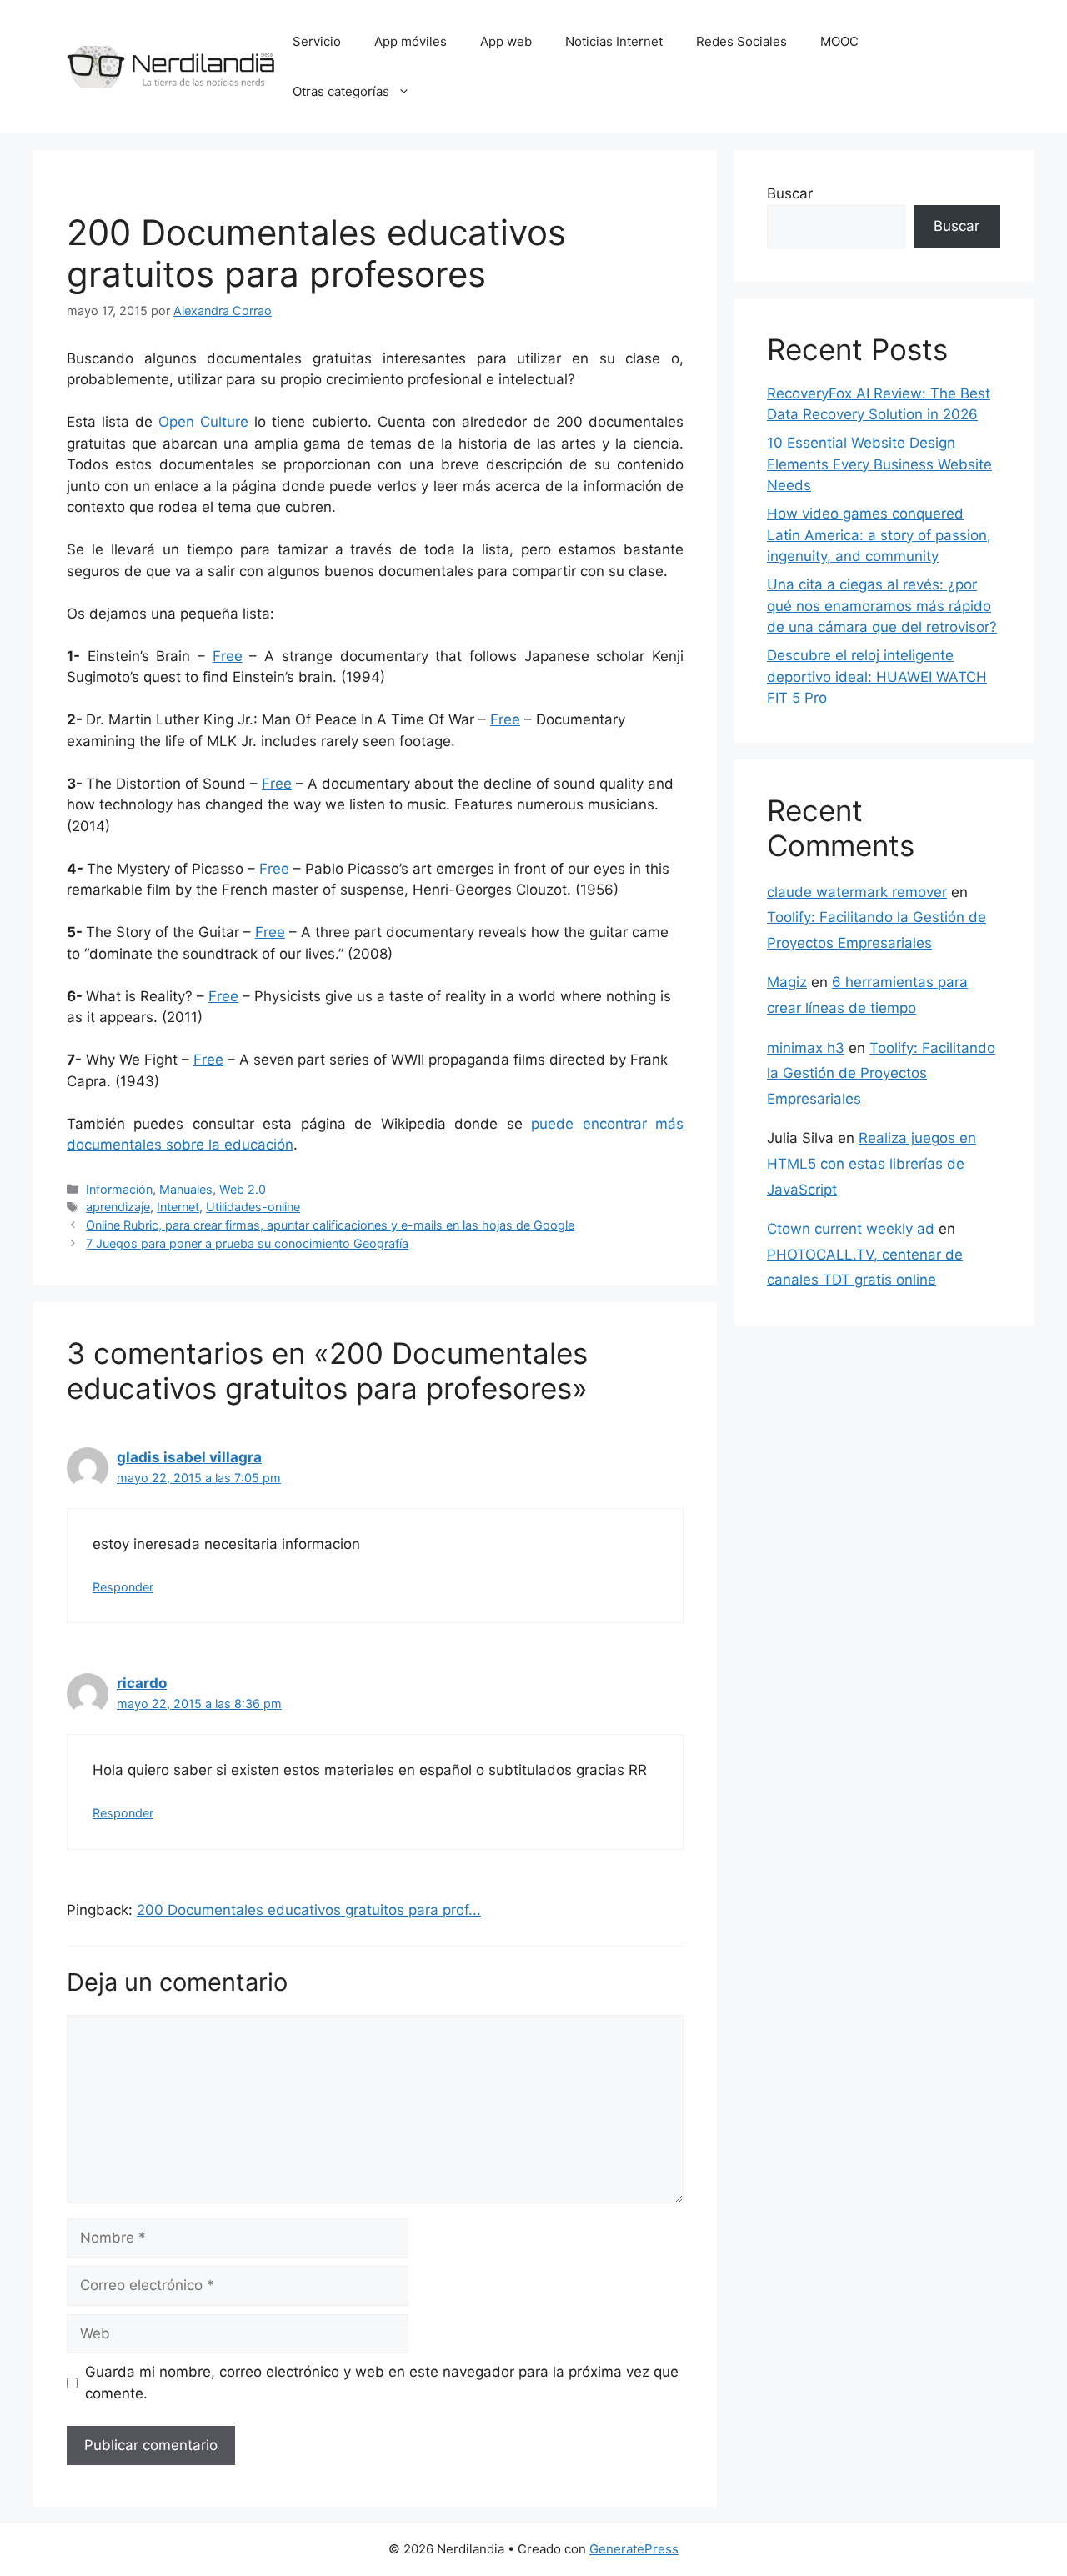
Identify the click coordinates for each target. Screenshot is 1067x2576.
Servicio (317, 41)
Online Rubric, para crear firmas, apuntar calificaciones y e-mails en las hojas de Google (330, 1225)
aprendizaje (118, 1207)
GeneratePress (634, 2549)
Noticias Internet (614, 41)
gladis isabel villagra (189, 1457)
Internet (178, 1207)
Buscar (790, 193)
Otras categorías (341, 91)
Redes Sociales (741, 41)
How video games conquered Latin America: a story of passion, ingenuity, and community (879, 535)
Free (228, 656)
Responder (123, 1587)
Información (119, 1189)
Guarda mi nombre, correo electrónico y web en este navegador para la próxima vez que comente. (382, 2383)
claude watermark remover (857, 892)
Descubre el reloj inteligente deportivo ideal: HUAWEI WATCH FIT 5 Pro (877, 677)
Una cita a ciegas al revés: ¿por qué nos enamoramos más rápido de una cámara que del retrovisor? (882, 606)
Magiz (787, 982)
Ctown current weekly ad (851, 1229)
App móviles (411, 41)
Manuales (186, 1189)
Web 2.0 (243, 1189)
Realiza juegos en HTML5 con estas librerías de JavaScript (872, 1163)
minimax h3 (806, 1048)
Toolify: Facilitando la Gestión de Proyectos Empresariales (881, 1073)
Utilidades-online (253, 1207)
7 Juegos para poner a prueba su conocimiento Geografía (247, 1243)
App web (506, 41)
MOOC (839, 41)
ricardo (142, 1683)
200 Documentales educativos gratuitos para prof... (309, 1910)
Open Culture (203, 422)
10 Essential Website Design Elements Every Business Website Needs (879, 464)
